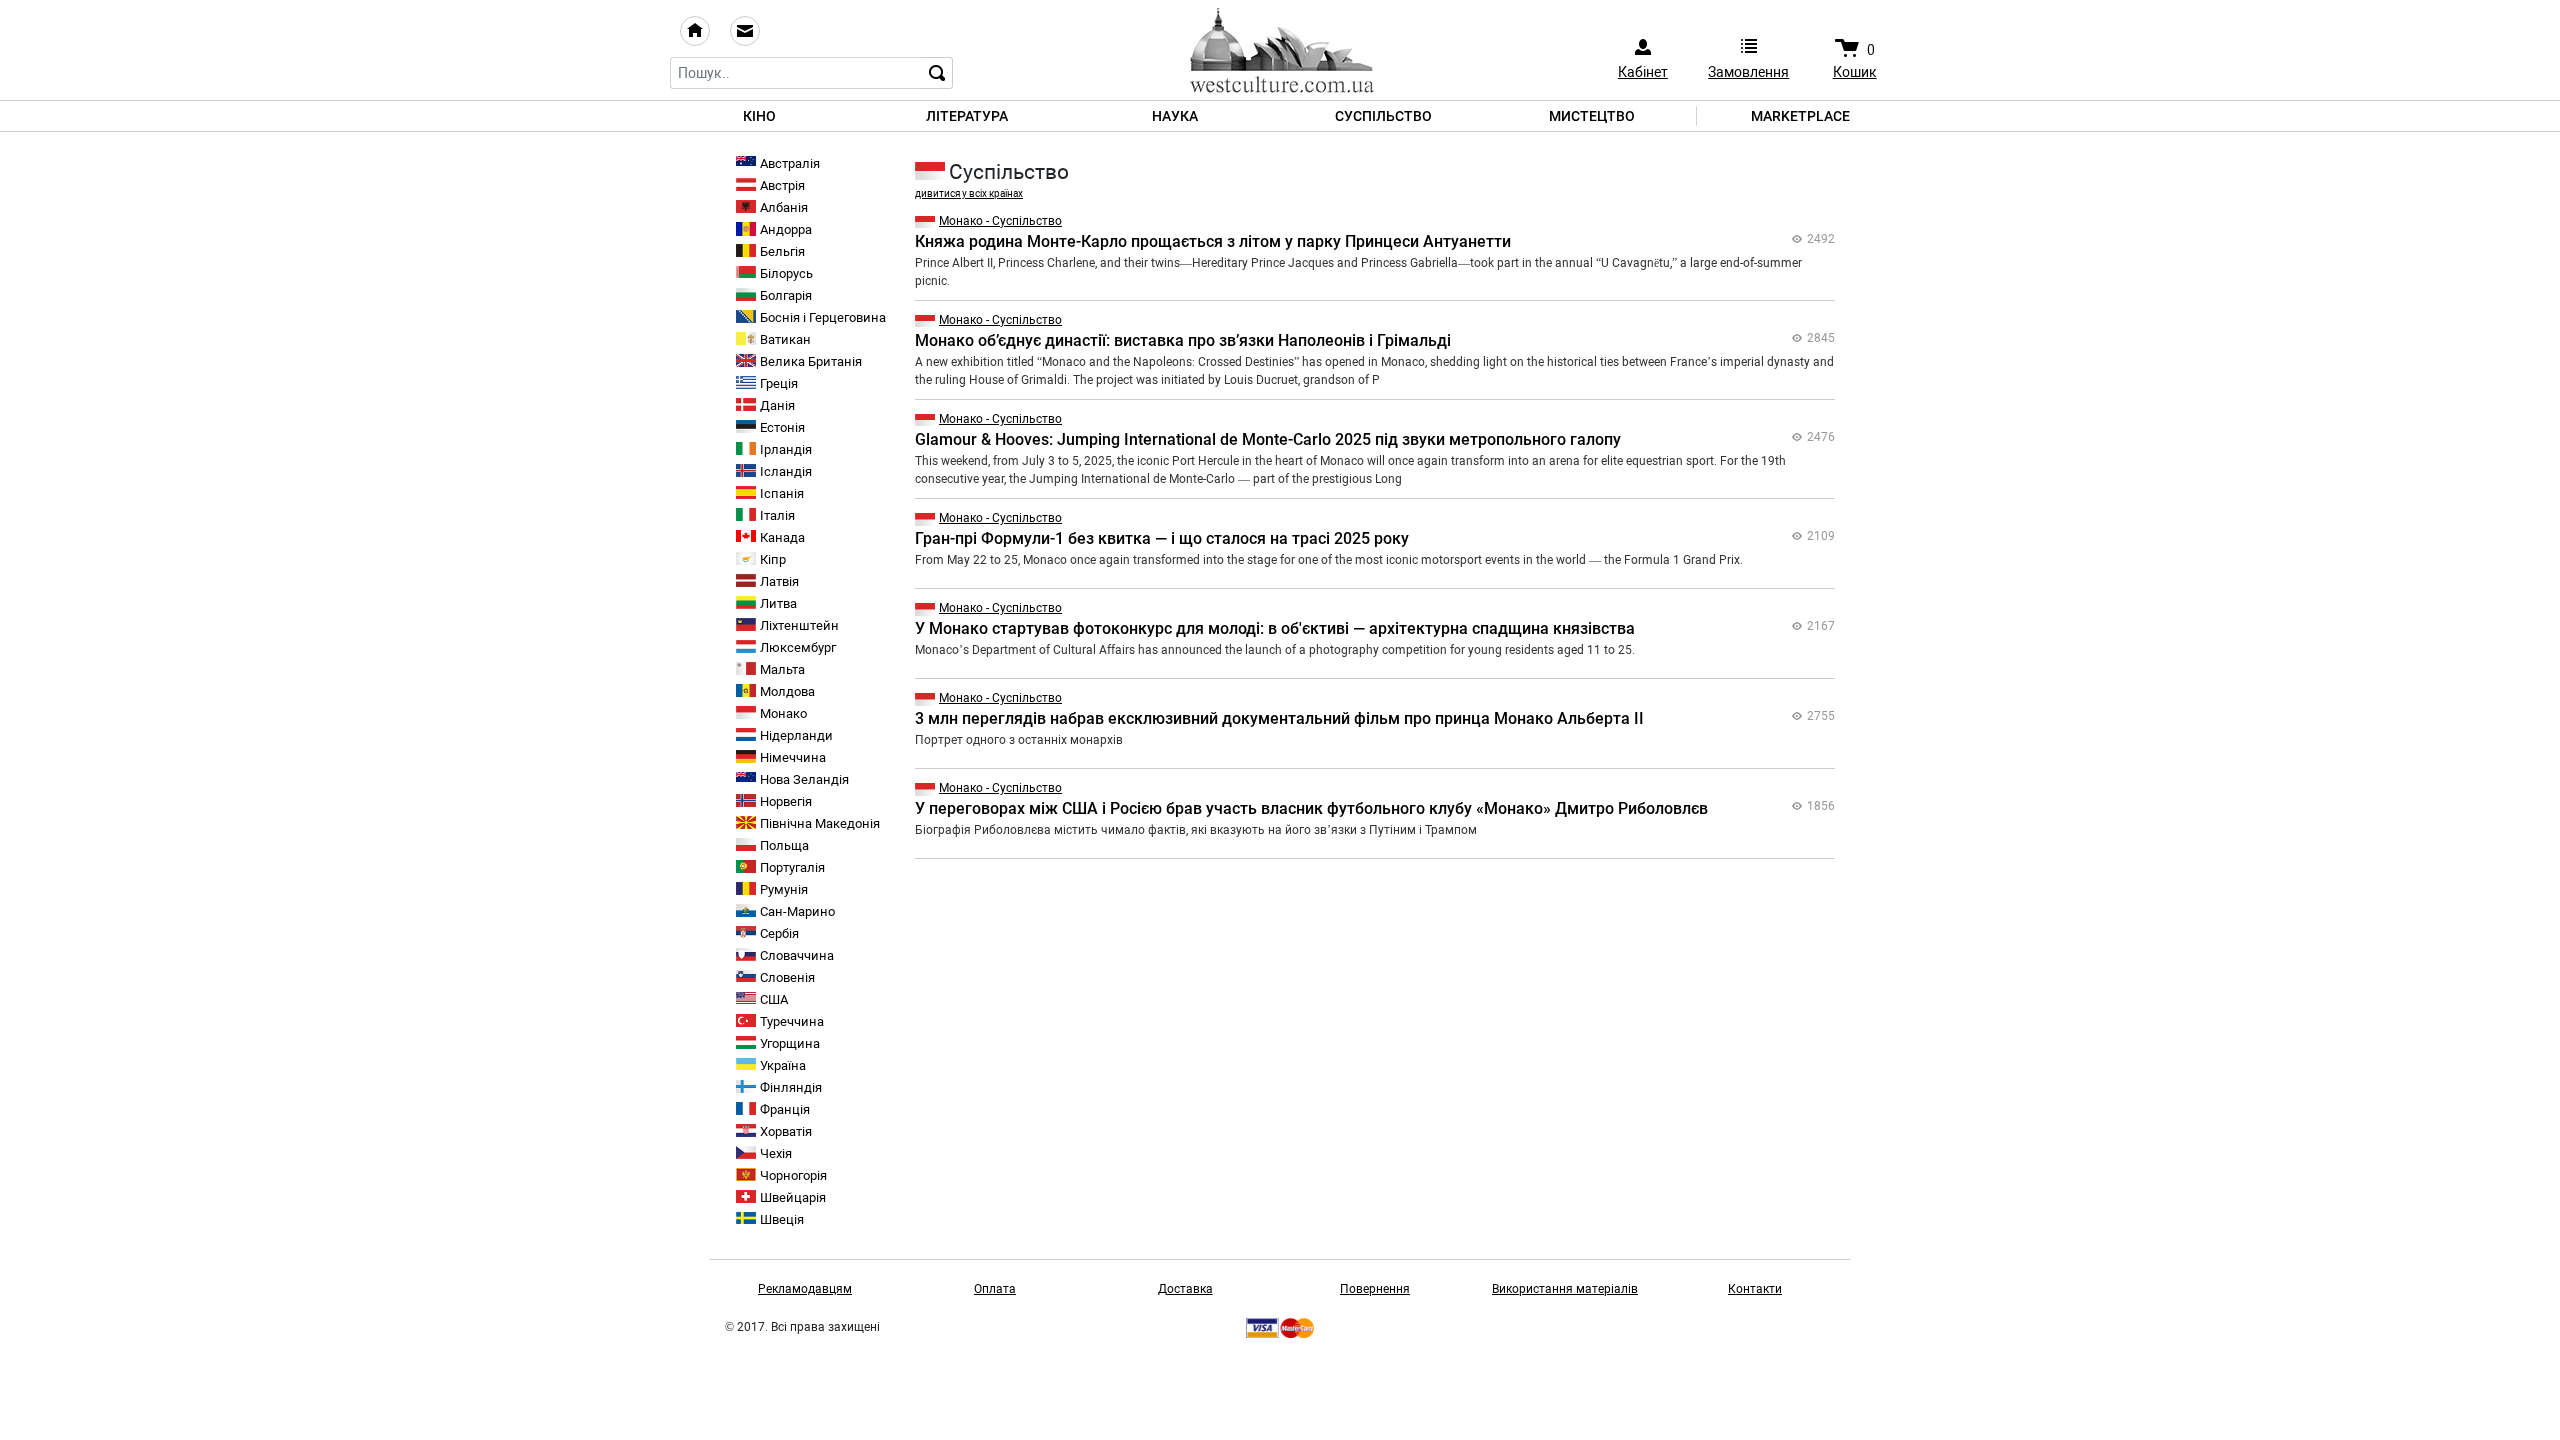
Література (967, 116)
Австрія (782, 185)
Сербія (779, 933)
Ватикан (785, 339)
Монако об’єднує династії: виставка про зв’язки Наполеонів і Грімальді (1183, 340)
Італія (777, 515)
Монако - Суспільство (1000, 221)
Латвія (779, 581)
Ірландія (786, 449)
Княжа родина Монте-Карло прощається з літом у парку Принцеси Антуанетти (1213, 241)
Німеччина (793, 757)
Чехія (776, 1153)
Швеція (782, 1219)
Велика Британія (811, 361)
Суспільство (1383, 116)
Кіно (759, 116)
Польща (784, 845)
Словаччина (797, 955)
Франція (785, 1109)
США (774, 999)
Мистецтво (1592, 116)
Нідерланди (796, 735)
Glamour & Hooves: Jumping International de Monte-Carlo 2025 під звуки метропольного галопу (1268, 439)
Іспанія (782, 493)
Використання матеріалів (1565, 1289)
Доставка (1185, 1289)
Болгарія (786, 295)
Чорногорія (793, 1175)
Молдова (787, 691)
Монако (783, 713)
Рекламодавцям (805, 1289)
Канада (782, 537)
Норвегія (786, 801)
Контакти (1755, 1289)
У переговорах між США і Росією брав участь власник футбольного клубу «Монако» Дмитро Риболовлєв (1311, 808)
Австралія (790, 163)
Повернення (1375, 1289)
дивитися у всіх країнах (969, 193)
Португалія (792, 867)
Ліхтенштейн (799, 625)
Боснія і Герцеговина (823, 317)
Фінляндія (791, 1087)
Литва (778, 603)
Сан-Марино (797, 911)
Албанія (784, 207)
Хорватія (786, 1131)
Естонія (782, 427)
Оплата (995, 1289)
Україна (783, 1065)
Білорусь (786, 273)
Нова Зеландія (804, 779)
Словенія (787, 977)
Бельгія (782, 251)
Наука (1175, 116)
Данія (777, 405)
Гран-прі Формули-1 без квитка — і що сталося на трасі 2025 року (1162, 538)
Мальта (782, 669)
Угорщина (790, 1043)
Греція (779, 383)
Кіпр (773, 559)
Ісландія (786, 471)
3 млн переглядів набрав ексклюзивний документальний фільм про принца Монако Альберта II (1279, 718)
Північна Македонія (820, 823)
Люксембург (798, 647)
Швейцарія (793, 1197)
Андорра (786, 229)
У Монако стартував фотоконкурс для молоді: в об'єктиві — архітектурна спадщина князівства (1275, 628)
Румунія (784, 889)
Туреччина (792, 1021)
